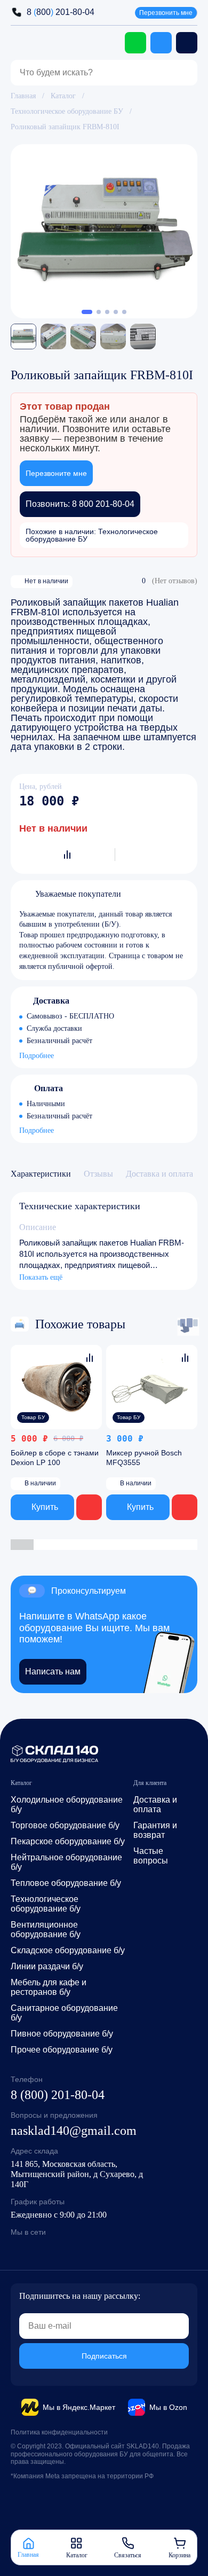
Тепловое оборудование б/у (66, 1883)
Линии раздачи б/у (47, 1966)
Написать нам (53, 1671)
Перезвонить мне (166, 13)
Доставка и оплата (155, 1804)
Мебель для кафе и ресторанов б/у (49, 1987)
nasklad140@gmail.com (74, 2131)
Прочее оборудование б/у (62, 2050)
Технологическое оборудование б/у (46, 1904)
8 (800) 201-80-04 (58, 2095)
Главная (23, 96)
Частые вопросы (151, 1856)
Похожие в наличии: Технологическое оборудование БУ (92, 535)
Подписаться (104, 2356)
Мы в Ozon (168, 2407)
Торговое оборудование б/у (65, 1825)
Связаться (128, 2555)
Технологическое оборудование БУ (67, 111)
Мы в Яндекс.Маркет (79, 2407)
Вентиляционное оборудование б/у (46, 1929)
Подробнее (37, 1056)
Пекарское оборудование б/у (68, 1841)
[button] (87, 312)
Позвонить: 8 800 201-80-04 (80, 504)
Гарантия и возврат (155, 1830)
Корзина (179, 2555)
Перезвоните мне (56, 473)
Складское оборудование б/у (68, 1950)
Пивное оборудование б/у (62, 2034)
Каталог (63, 96)
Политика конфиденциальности (59, 2432)
